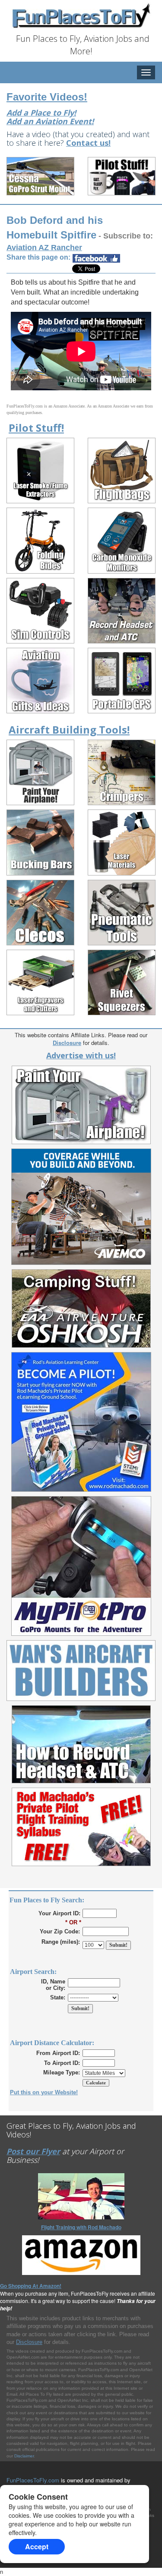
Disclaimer (24, 2456)
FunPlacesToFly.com (33, 2480)
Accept (37, 2546)
